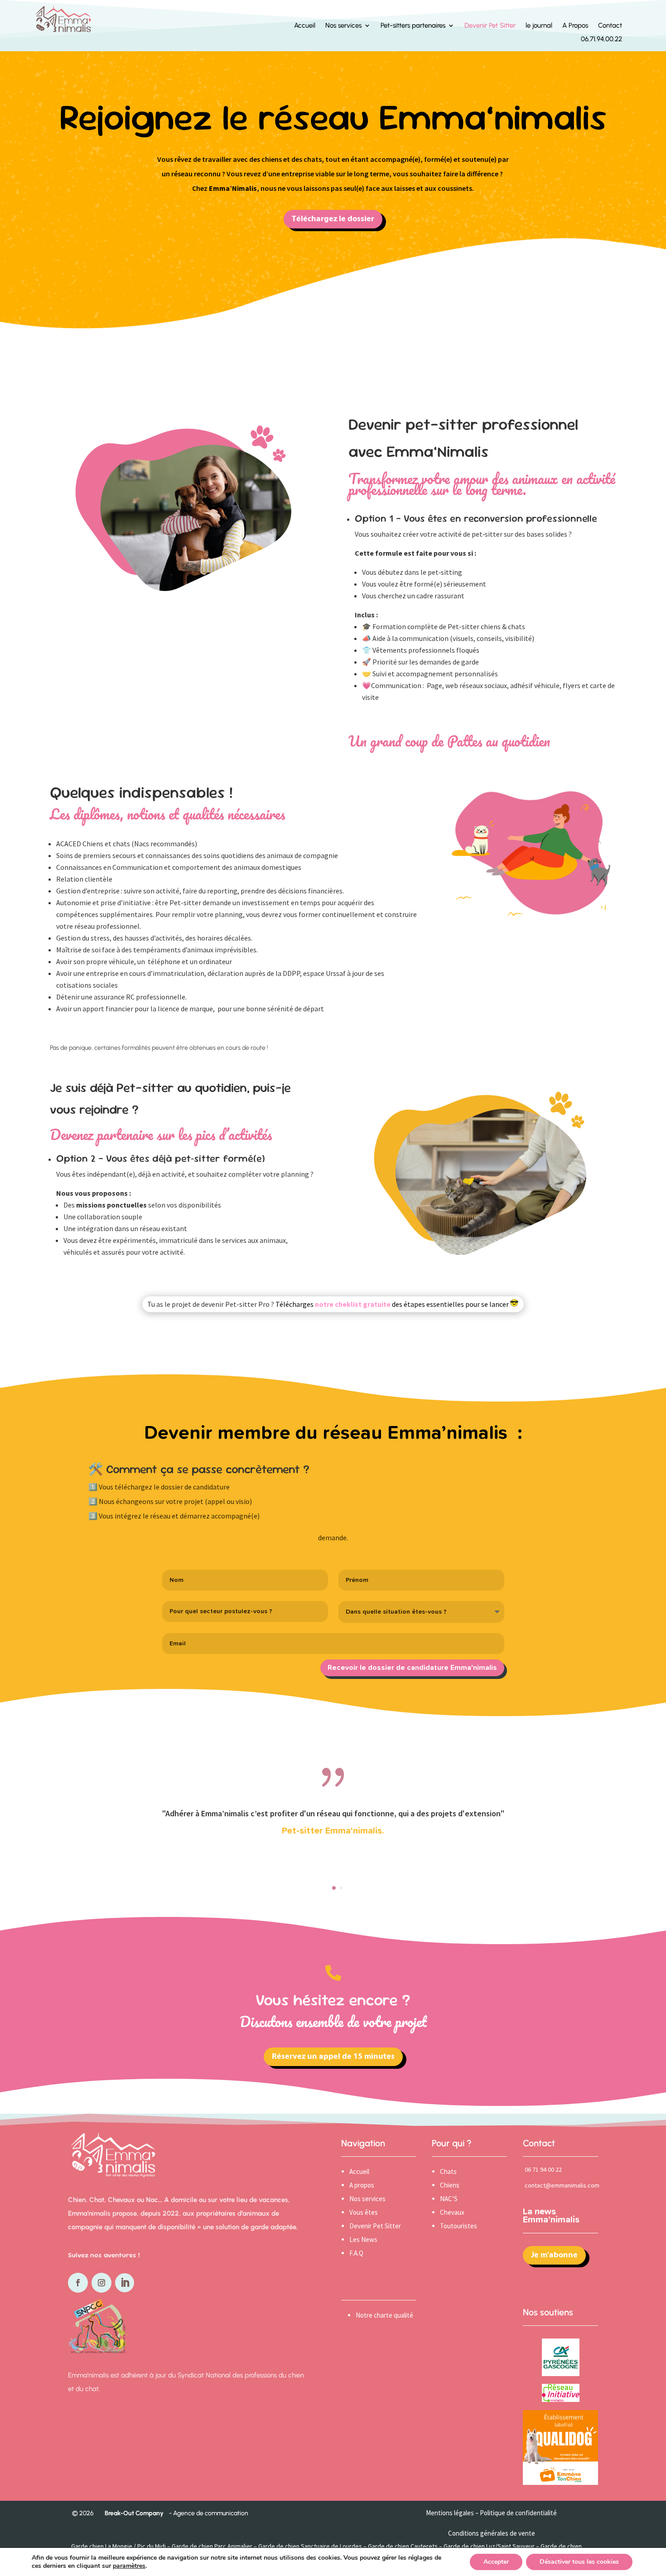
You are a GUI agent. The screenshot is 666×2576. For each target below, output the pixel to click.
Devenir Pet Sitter (375, 2226)
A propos (362, 2185)
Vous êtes (364, 2212)
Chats (448, 2171)
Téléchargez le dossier (333, 219)
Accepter (496, 2562)
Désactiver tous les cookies (579, 2562)
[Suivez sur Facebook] (78, 2283)
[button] (334, 1888)
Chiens (450, 2185)
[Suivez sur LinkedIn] (125, 2283)
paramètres (129, 2566)
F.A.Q (356, 2253)
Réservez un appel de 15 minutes (333, 2057)
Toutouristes (458, 2226)
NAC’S (449, 2199)
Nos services (367, 2199)
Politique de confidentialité (518, 2513)
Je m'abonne (554, 2255)
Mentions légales (450, 2513)
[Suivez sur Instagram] (101, 2283)
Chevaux (452, 2212)
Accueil (359, 2171)
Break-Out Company (133, 2513)
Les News (363, 2239)
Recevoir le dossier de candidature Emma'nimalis (412, 1668)
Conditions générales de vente (492, 2533)
